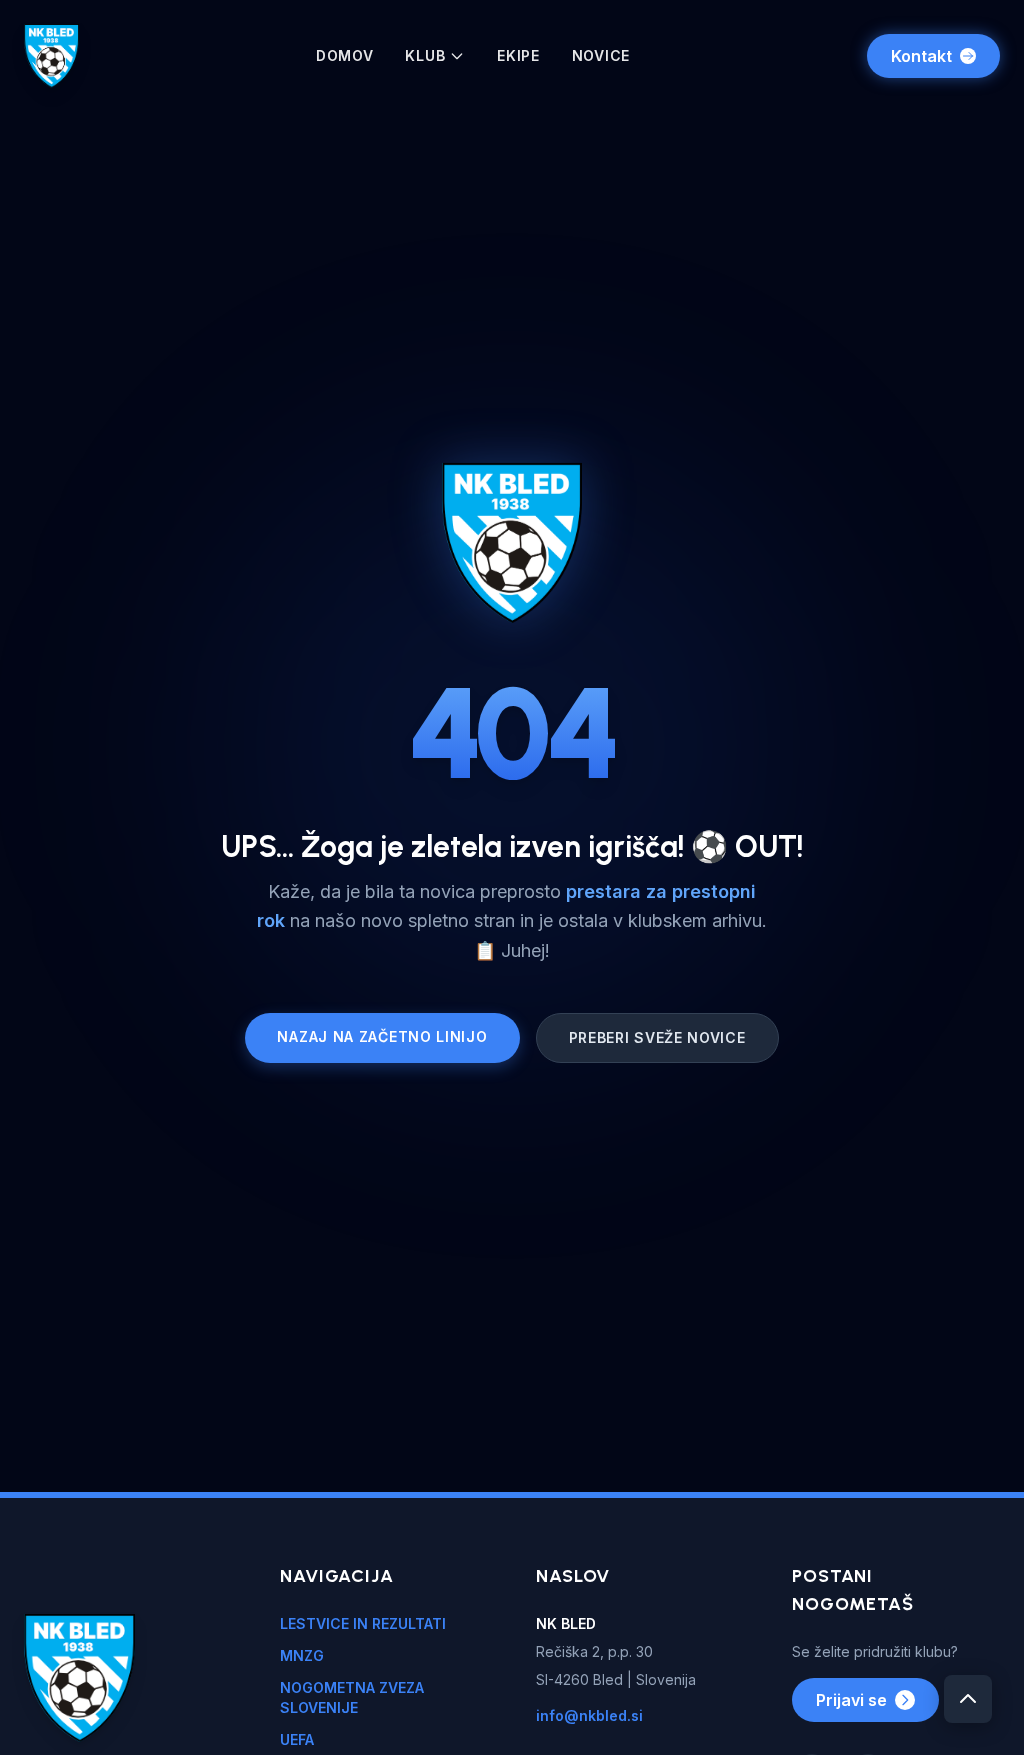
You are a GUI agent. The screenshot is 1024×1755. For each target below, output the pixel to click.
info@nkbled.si (589, 1715)
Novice (601, 55)
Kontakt (921, 56)
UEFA (297, 1739)
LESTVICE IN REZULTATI (363, 1623)
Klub (425, 55)
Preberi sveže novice (657, 1037)
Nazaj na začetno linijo (382, 1036)
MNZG (302, 1655)
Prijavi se (851, 1700)
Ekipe (518, 55)
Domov (345, 55)
